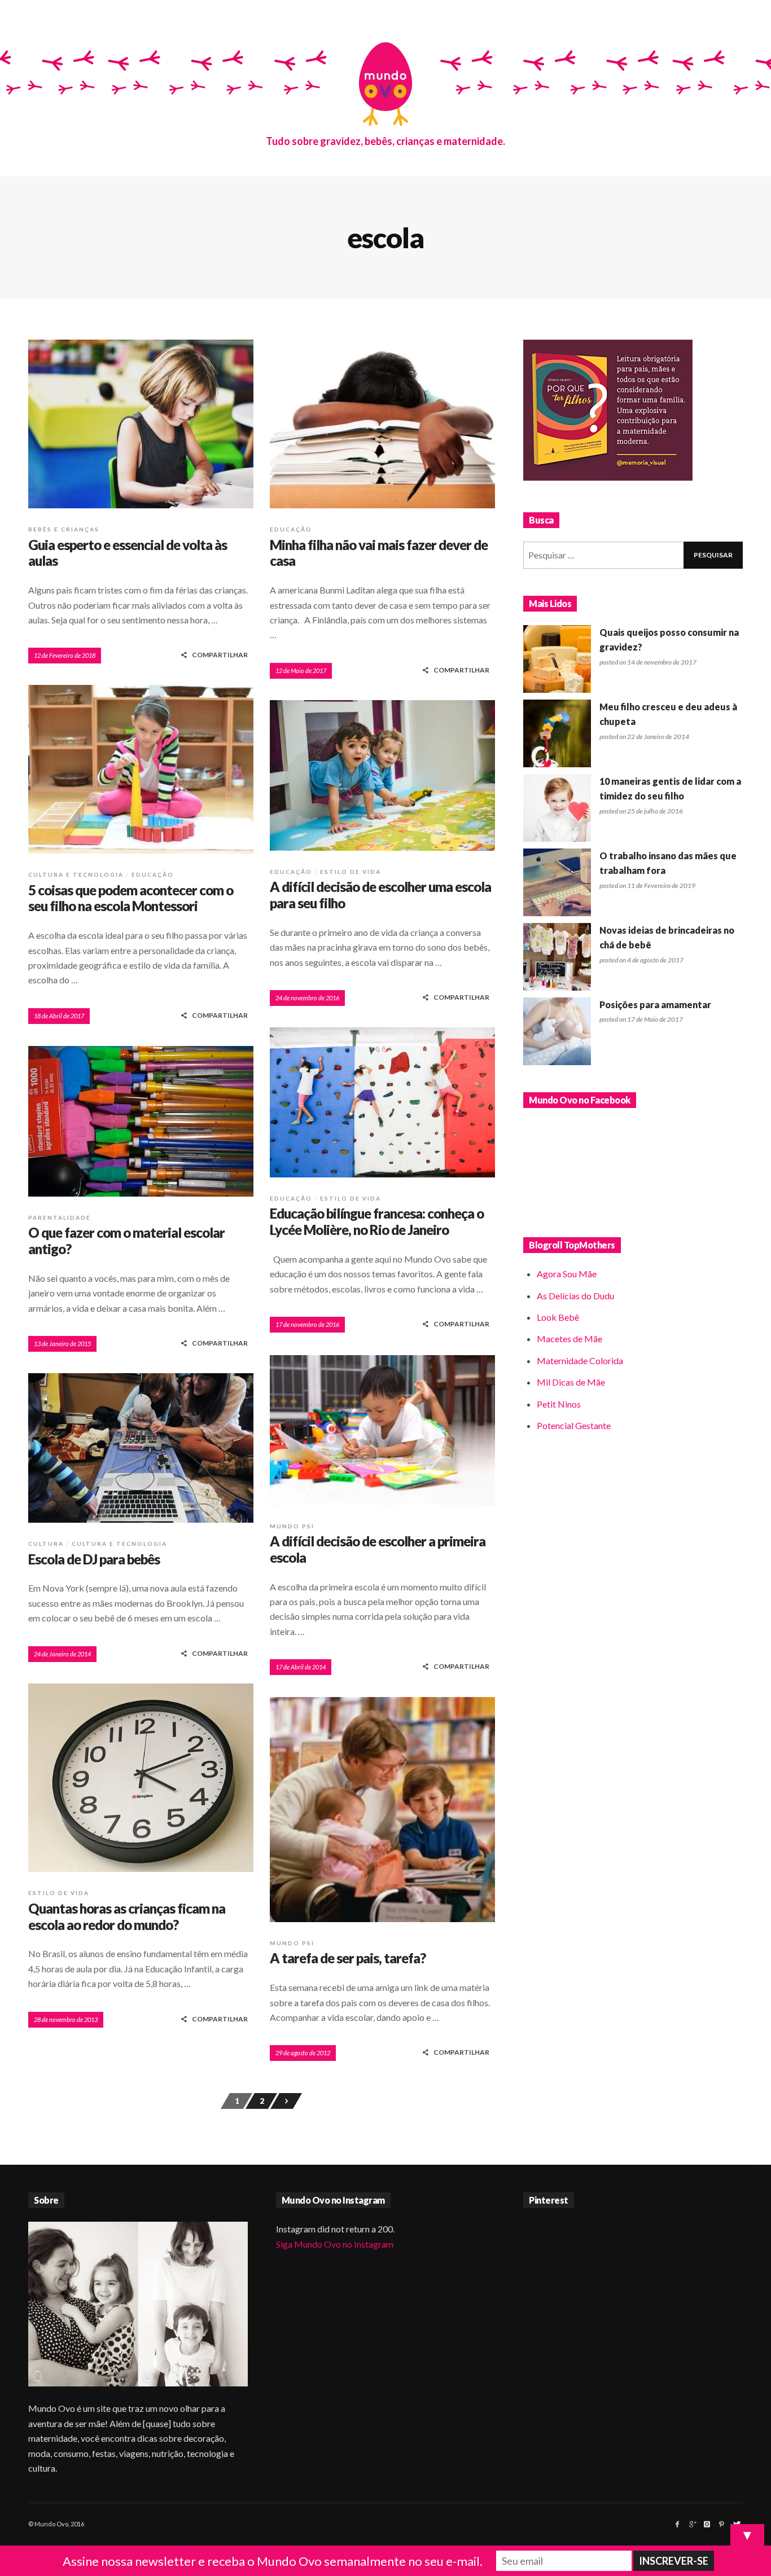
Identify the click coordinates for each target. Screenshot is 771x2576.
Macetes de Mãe (570, 1338)
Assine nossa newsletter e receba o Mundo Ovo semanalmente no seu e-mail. (273, 2561)
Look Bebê (558, 1317)
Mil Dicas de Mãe (571, 1382)
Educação (291, 529)
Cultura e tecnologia (76, 874)
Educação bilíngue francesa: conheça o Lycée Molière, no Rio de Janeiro (377, 1221)
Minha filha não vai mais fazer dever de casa (379, 553)
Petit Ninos (559, 1404)
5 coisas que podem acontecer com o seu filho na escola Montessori (131, 898)
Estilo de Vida (351, 872)
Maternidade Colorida (580, 1360)
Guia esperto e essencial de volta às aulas (128, 553)
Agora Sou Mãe (567, 1274)
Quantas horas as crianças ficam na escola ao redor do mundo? (127, 1916)
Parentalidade (60, 1217)
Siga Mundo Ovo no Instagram (335, 2244)
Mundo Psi (292, 1526)
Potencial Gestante (574, 1425)
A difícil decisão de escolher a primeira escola (378, 1549)
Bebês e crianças (64, 529)
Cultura (46, 1544)
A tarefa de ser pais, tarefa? (348, 1958)
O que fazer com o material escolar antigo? (126, 1241)
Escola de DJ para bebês (94, 1559)
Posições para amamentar (655, 1005)
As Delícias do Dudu (575, 1296)
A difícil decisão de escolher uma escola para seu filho (380, 895)
